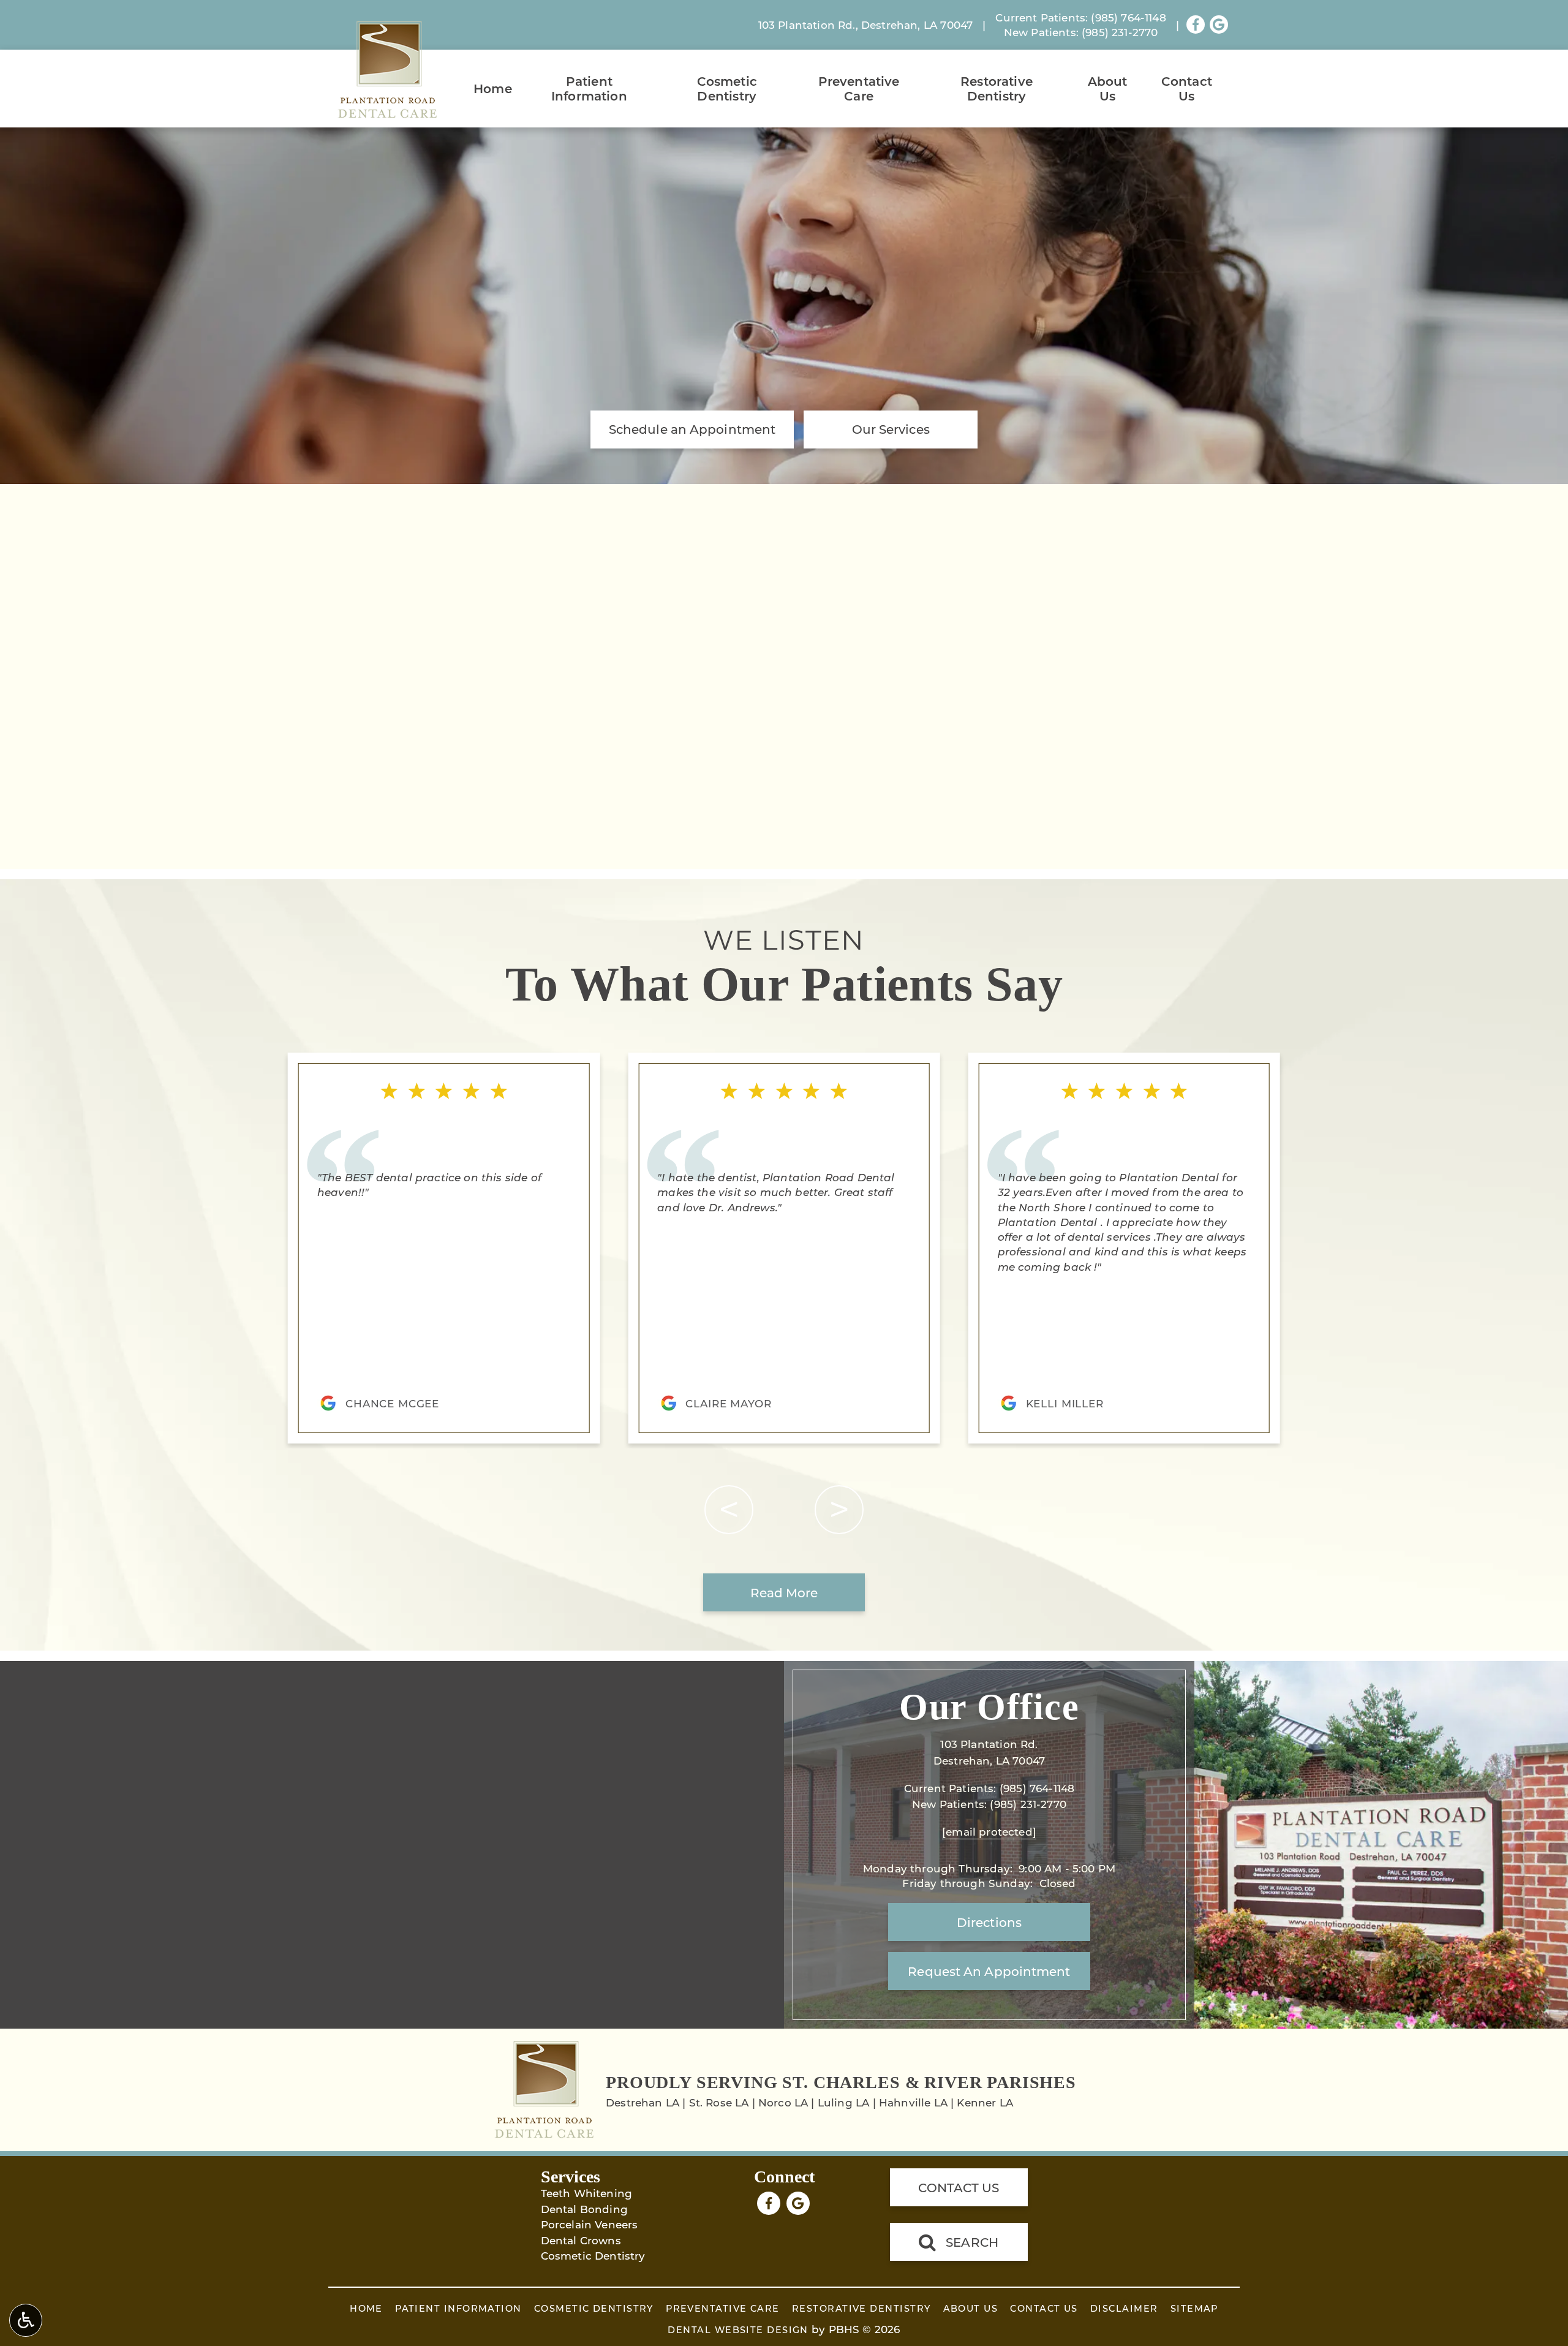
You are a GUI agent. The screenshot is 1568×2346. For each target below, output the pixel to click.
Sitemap (1194, 2308)
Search (972, 2242)
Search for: (357, 642)
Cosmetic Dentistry (727, 88)
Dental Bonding (584, 2209)
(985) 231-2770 (1120, 32)
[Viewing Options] (26, 2320)
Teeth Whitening (587, 2193)
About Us (1108, 88)
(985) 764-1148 (1128, 17)
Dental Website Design (738, 2330)
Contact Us (1187, 88)
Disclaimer (1124, 2308)
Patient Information (589, 88)
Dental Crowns (581, 2240)
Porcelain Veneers (590, 2224)
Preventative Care (859, 88)
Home (493, 88)
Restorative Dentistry (997, 88)
